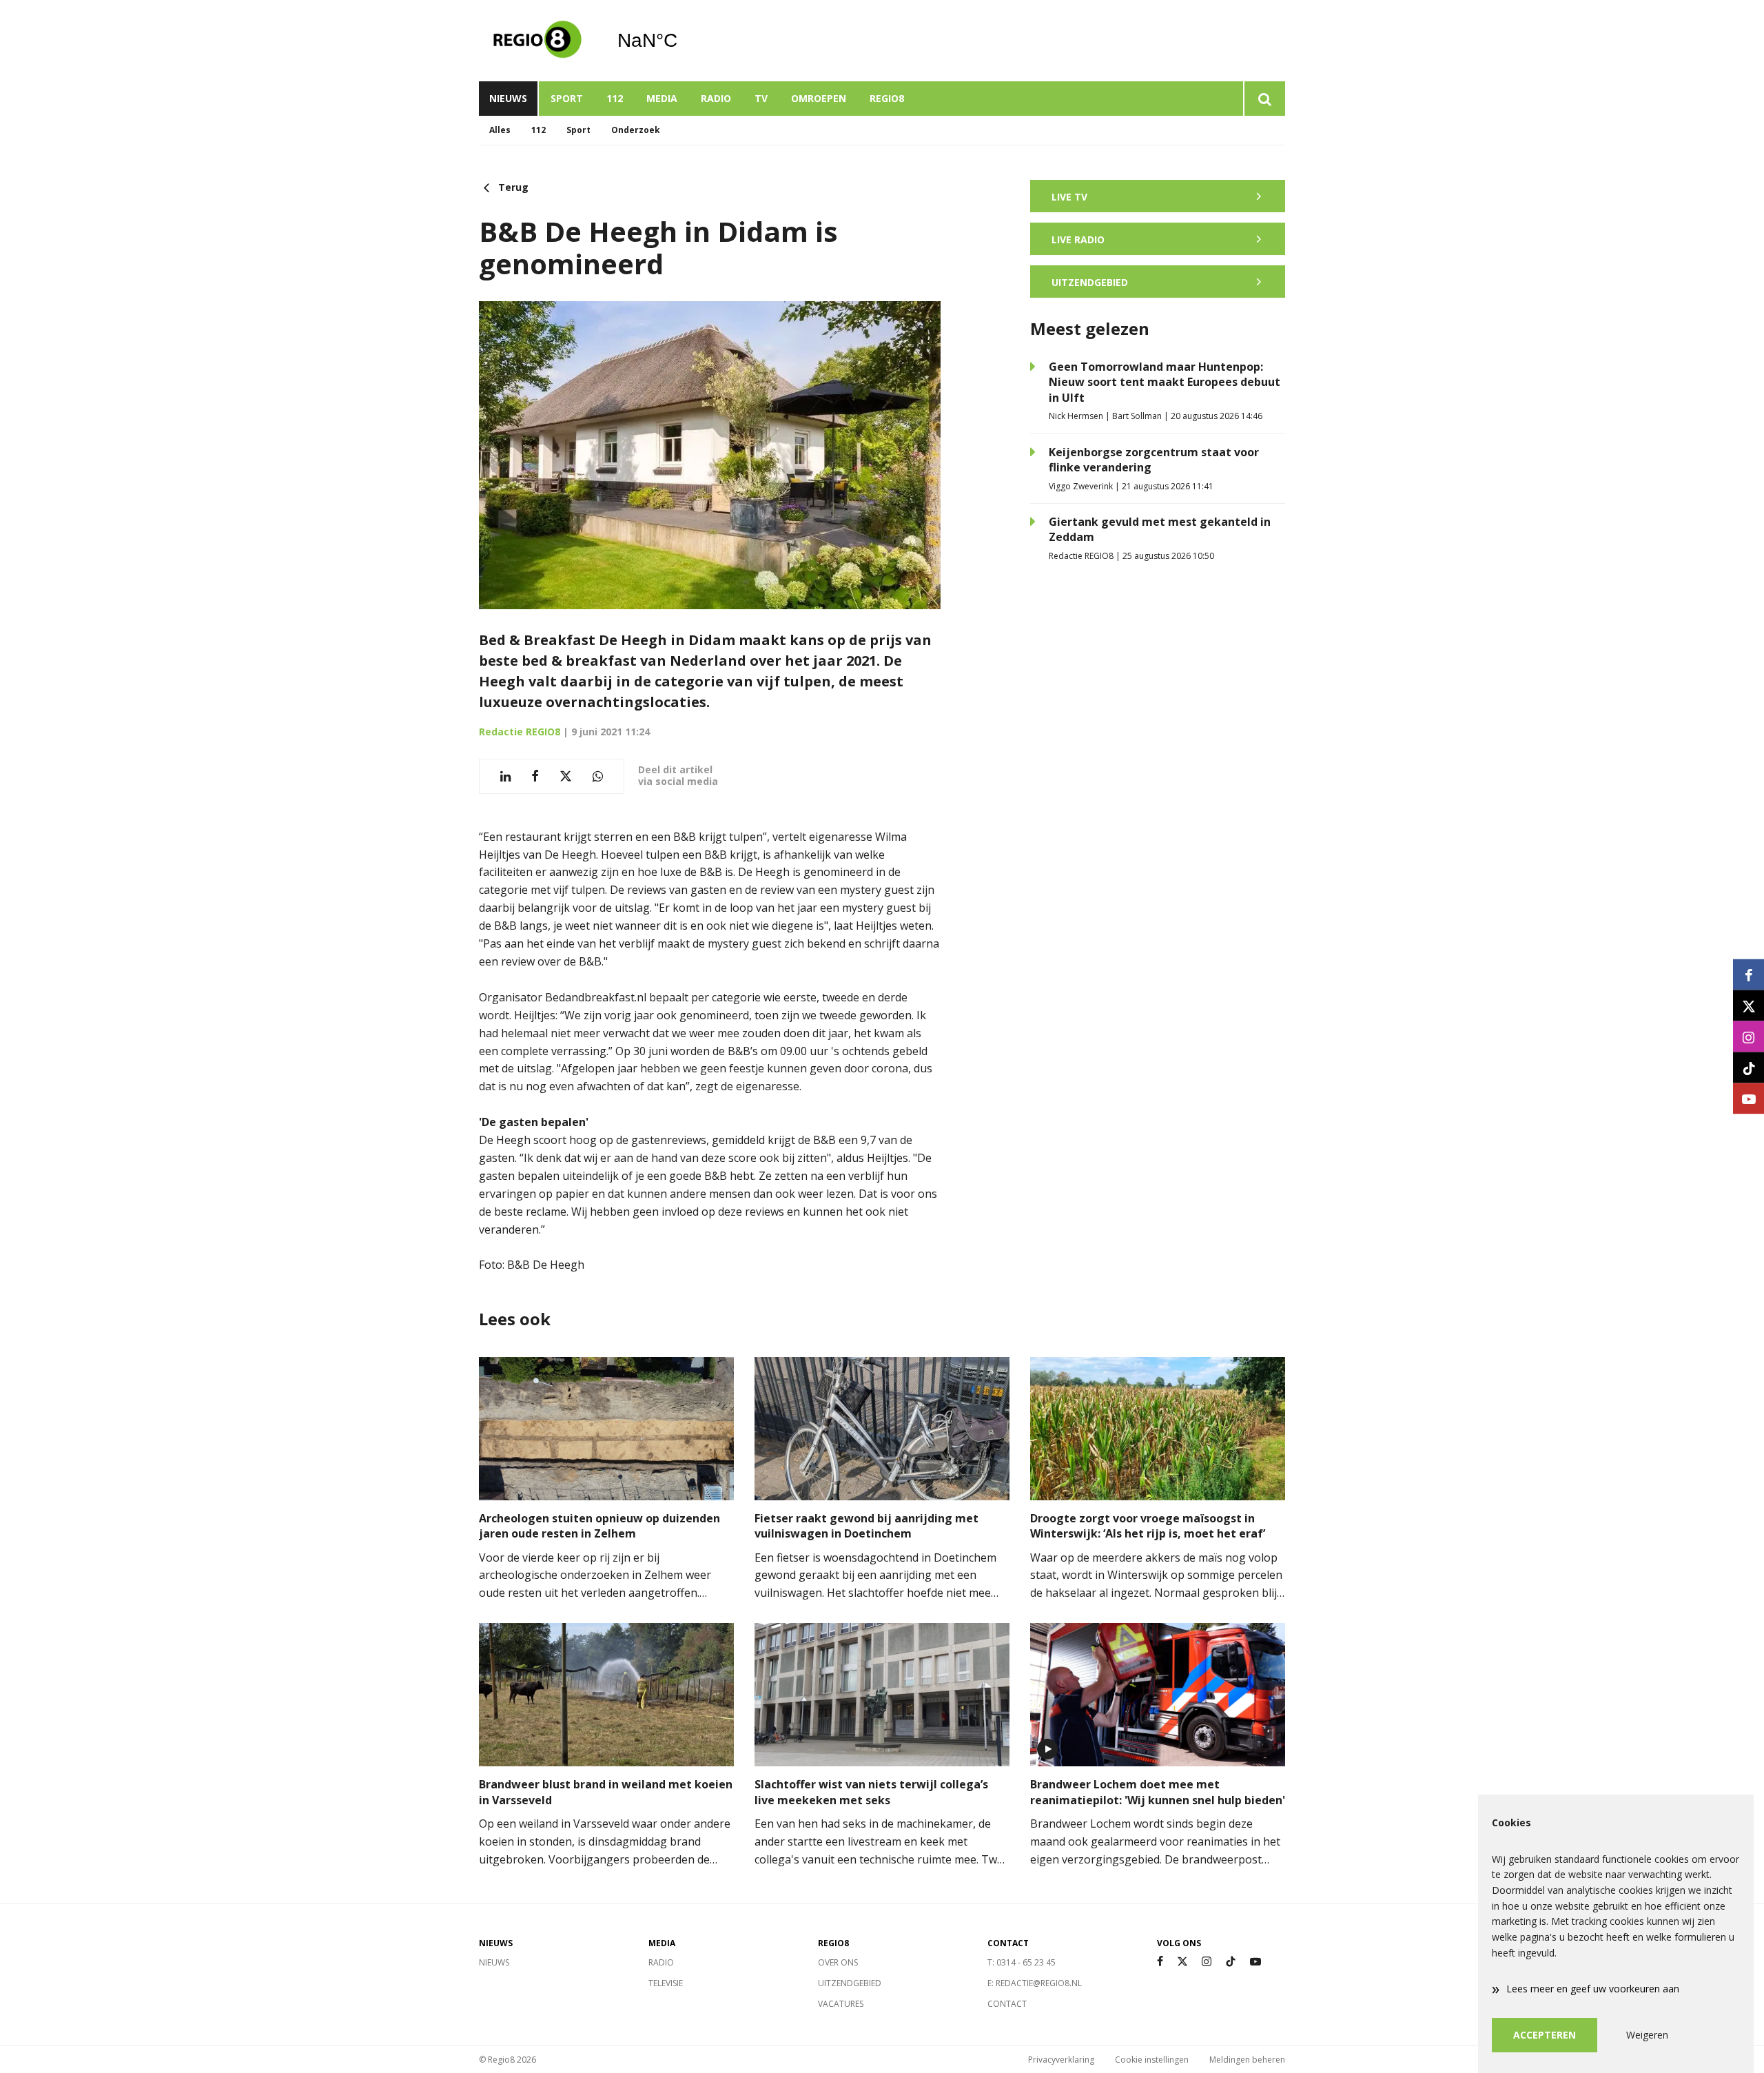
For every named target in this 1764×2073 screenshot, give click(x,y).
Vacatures (841, 2004)
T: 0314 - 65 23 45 (1022, 1962)
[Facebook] (1160, 1962)
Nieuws (508, 98)
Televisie (666, 1983)
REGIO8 (887, 98)
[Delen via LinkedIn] (505, 776)
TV (761, 98)
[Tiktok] (1231, 1962)
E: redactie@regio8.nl (1035, 1983)
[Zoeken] (1264, 99)
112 (615, 98)
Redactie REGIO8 (520, 732)
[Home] (537, 41)
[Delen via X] (566, 776)
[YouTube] (1255, 1962)
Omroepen (819, 98)
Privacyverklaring (1061, 2060)
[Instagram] (1207, 1962)
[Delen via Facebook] (535, 776)
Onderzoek (636, 130)
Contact (1007, 2004)
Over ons (838, 1962)
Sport (567, 98)
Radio (716, 98)
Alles (500, 130)
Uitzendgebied (850, 1983)
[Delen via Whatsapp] (598, 776)
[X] (1182, 1962)
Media (662, 98)
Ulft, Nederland (683, 41)
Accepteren (1545, 2035)
